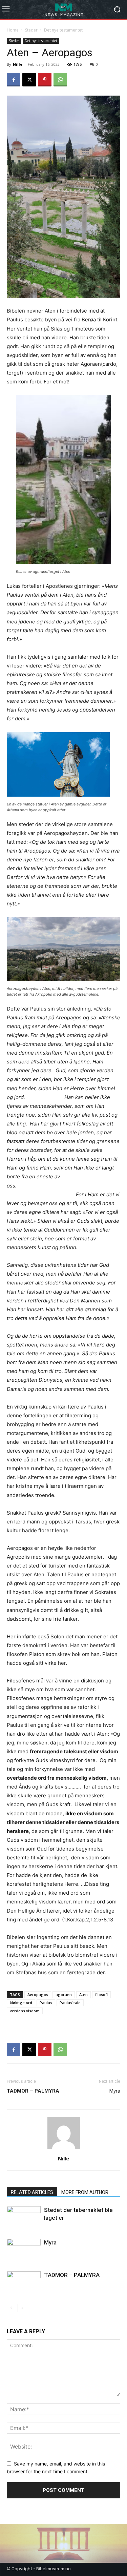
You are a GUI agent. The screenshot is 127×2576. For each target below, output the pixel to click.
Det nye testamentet (63, 30)
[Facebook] (14, 80)
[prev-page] (11, 2308)
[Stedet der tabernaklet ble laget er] (24, 2218)
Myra (115, 2091)
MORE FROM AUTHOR (85, 2192)
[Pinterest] (45, 80)
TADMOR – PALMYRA (72, 2275)
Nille (18, 64)
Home (13, 30)
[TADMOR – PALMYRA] (24, 2283)
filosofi (101, 1994)
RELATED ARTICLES (32, 2192)
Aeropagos (38, 1994)
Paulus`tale (70, 2003)
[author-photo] (64, 2149)
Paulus (46, 2003)
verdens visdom (25, 2011)
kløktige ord (21, 2003)
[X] (29, 80)
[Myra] (24, 2250)
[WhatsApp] (60, 80)
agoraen (64, 1994)
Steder (31, 30)
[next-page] (22, 2308)
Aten (83, 1994)
